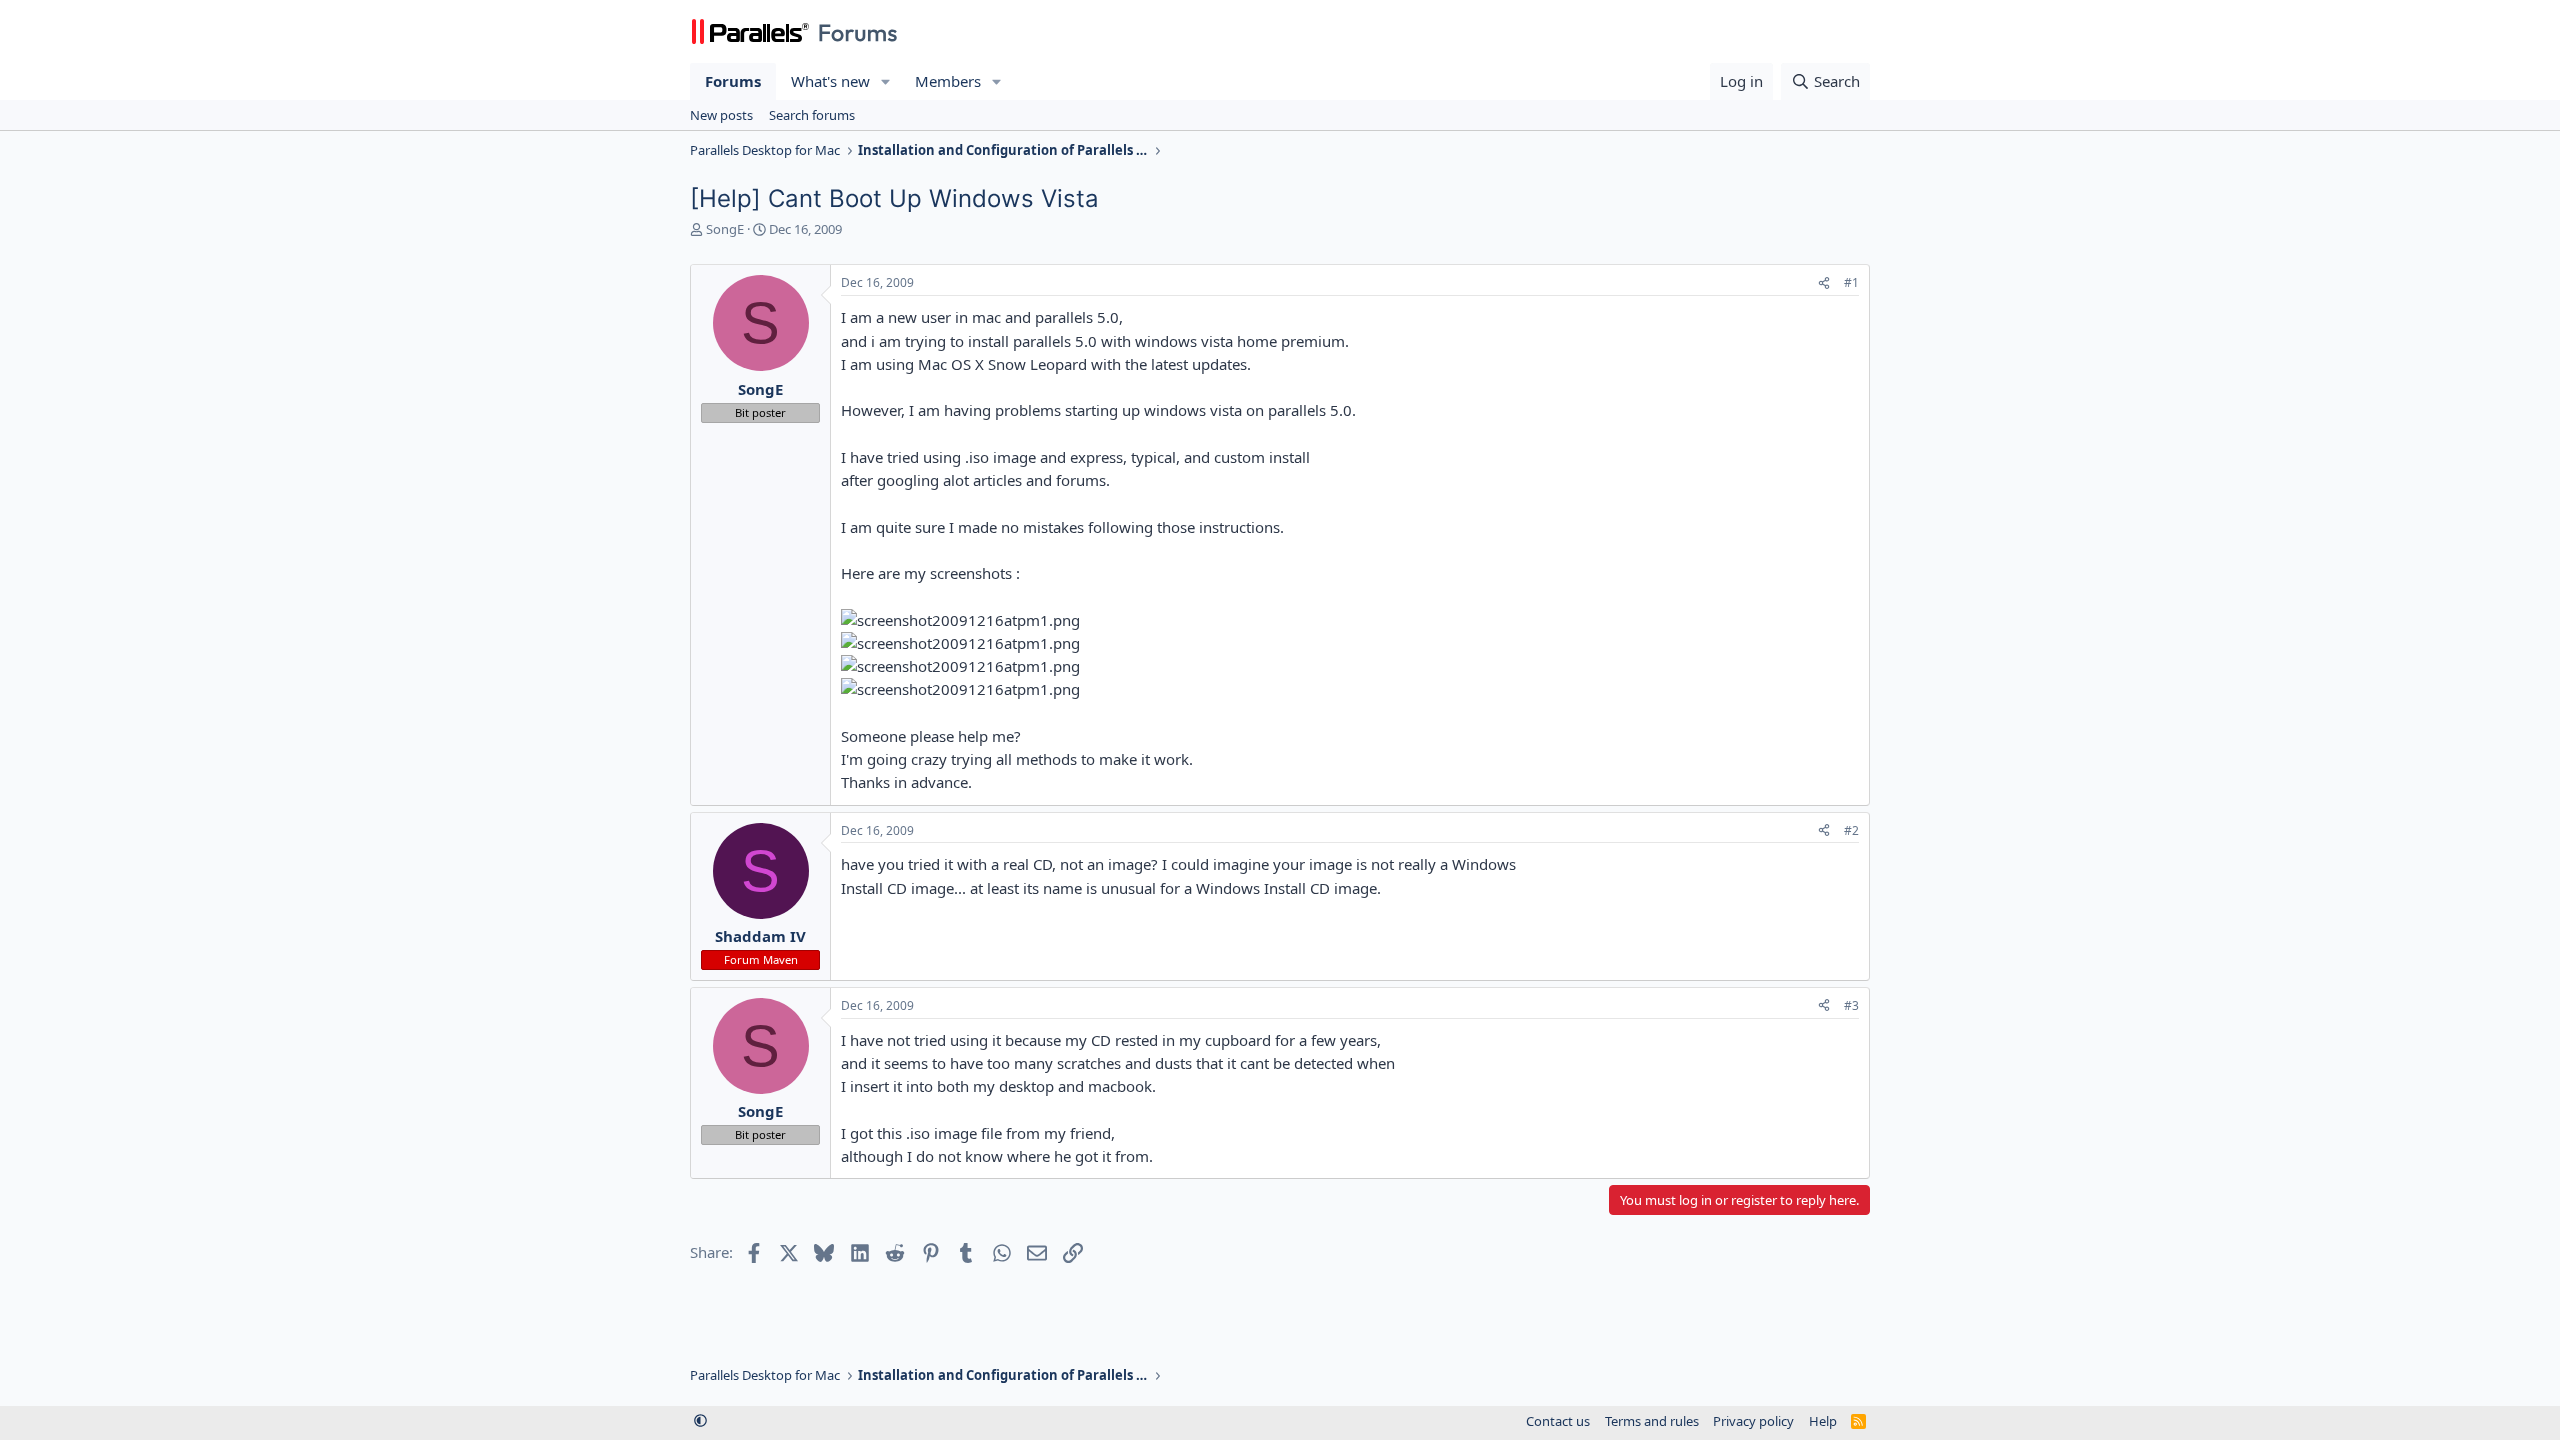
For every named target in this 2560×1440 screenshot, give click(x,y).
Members (948, 81)
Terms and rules (1652, 1421)
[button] (886, 81)
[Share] (1824, 283)
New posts (721, 115)
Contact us (1558, 1421)
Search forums (812, 115)
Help (1823, 1421)
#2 (1851, 830)
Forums (733, 81)
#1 (1851, 282)
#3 (1851, 1005)
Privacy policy (1753, 1421)
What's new (830, 81)
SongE (725, 229)
